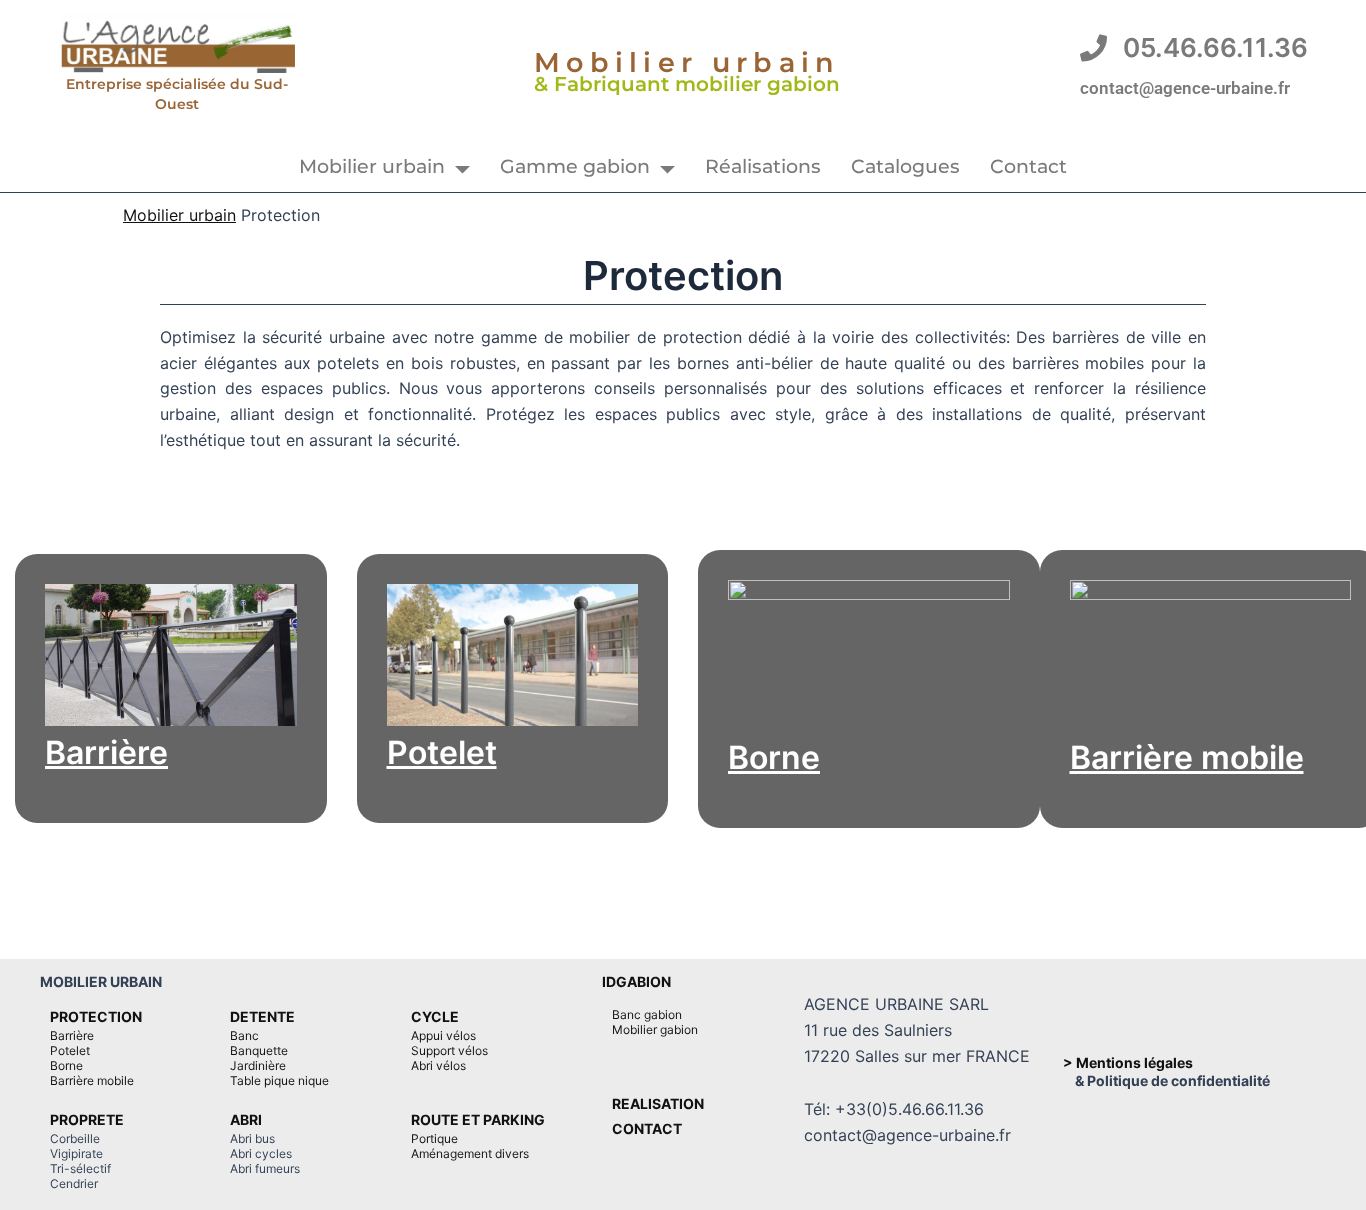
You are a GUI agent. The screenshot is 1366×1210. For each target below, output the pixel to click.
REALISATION (658, 1103)
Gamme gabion (575, 166)
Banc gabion (647, 1014)
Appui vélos (443, 1035)
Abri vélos (438, 1065)
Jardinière (258, 1065)
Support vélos (449, 1050)
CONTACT (647, 1128)
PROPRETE (87, 1119)
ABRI (246, 1119)
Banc (244, 1035)
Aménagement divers (470, 1153)
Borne (774, 757)
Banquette (259, 1050)
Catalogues (905, 166)
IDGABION (636, 981)
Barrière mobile (1187, 757)
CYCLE (435, 1016)
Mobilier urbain (372, 166)
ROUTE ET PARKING (478, 1119)
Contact (1028, 166)
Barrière (106, 752)
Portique (434, 1138)
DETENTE (262, 1016)
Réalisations (763, 166)
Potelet (442, 752)
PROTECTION (96, 1016)
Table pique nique (279, 1080)
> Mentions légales (1128, 1062)
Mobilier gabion (655, 1029)
